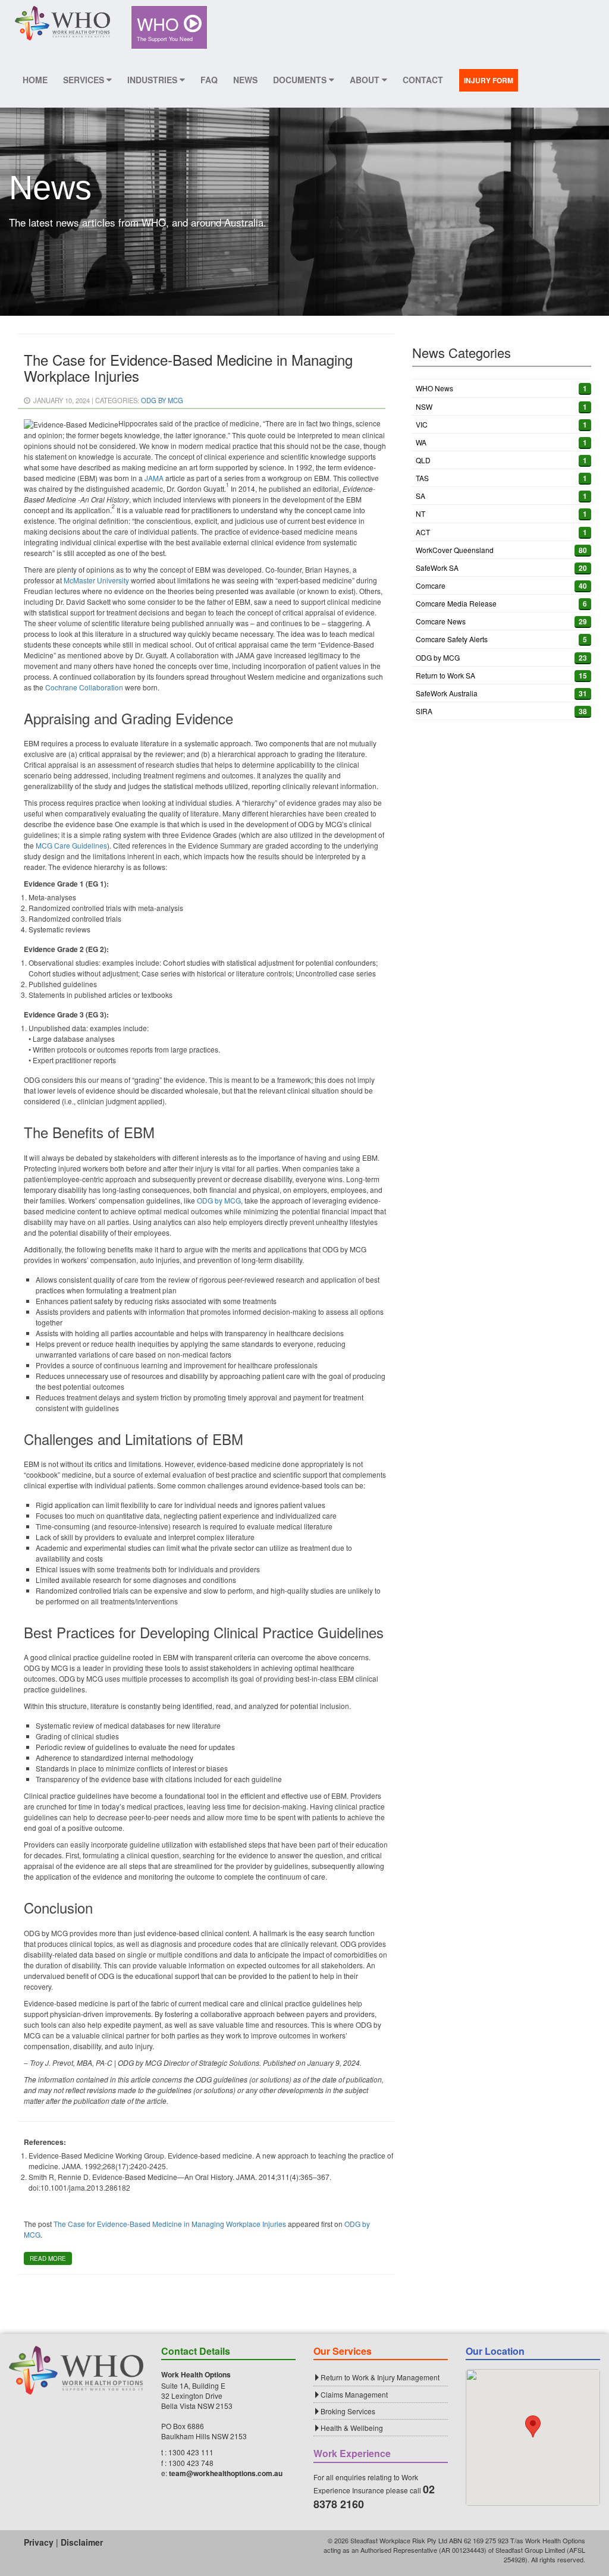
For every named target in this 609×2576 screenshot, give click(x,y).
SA (420, 496)
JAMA (154, 478)
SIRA (424, 711)
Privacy (39, 2542)
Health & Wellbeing (352, 2428)
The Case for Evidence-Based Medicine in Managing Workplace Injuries (170, 2224)
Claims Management (354, 2394)
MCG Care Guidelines (71, 845)
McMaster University (96, 580)
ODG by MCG (162, 400)
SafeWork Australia (447, 693)
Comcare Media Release (456, 603)
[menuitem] (169, 27)
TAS (422, 478)
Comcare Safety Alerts (452, 639)
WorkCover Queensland (455, 550)
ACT (423, 532)
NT (420, 513)
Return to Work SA (445, 675)
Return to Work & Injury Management (380, 2377)
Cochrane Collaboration (84, 687)
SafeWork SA (437, 568)
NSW (424, 406)
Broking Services (348, 2411)
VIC (422, 424)
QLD (423, 460)
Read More (48, 2258)
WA (421, 442)
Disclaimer (82, 2542)
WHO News (434, 388)
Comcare (431, 585)
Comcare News (441, 621)
